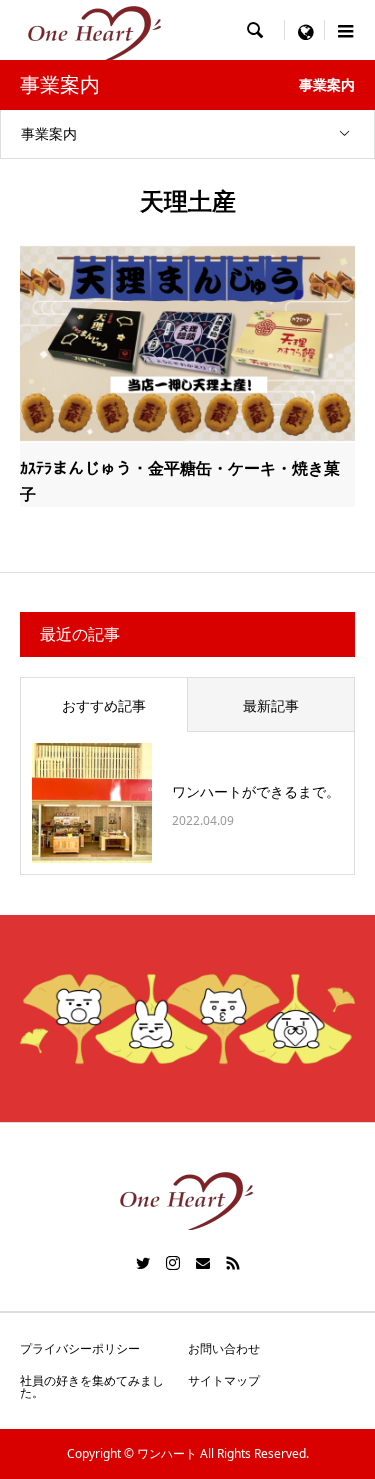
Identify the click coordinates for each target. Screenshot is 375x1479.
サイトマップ (224, 1380)
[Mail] (203, 1263)
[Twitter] (143, 1263)
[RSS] (233, 1263)
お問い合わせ (224, 1348)
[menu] (305, 30)
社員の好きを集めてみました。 (92, 1386)
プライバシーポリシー (80, 1348)
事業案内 (49, 133)
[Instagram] (173, 1263)
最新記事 (271, 705)
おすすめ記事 (104, 705)
